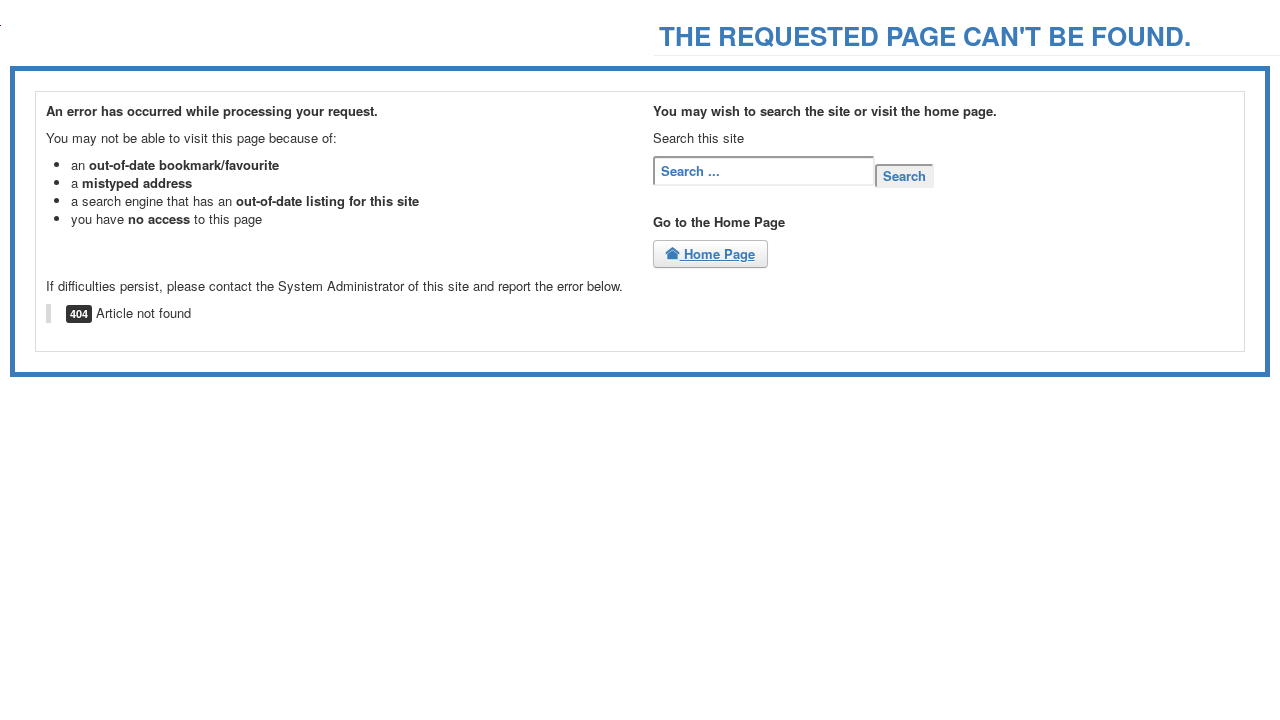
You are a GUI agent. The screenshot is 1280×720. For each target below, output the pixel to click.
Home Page (717, 253)
